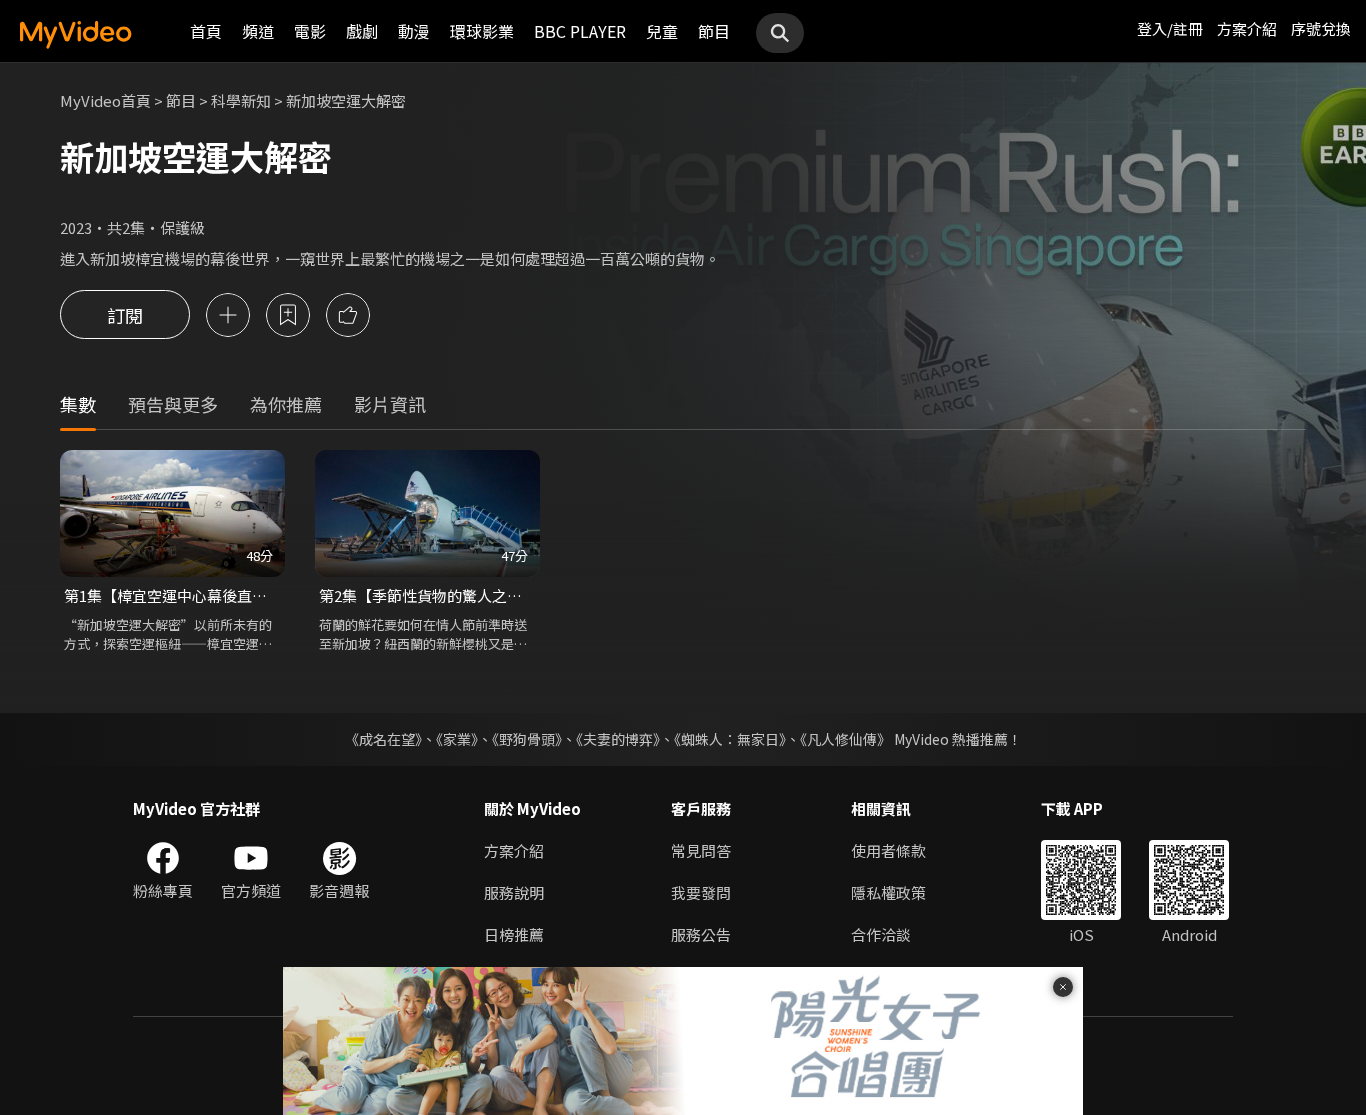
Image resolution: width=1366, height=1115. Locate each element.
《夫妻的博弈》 (618, 739)
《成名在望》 (383, 739)
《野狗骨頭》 (527, 739)
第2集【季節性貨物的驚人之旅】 (427, 595)
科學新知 (241, 100)
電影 (310, 31)
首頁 (206, 31)
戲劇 (362, 31)
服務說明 (514, 892)
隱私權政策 (888, 892)
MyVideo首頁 (105, 100)
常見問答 (701, 850)
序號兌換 (1321, 28)
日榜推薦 (514, 934)
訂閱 (125, 315)
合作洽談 (881, 934)
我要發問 (701, 892)
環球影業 (482, 31)
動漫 (414, 31)
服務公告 (701, 934)
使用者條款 (888, 850)
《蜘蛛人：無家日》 (730, 739)
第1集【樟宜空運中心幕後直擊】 (172, 595)
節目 (714, 31)
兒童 (662, 31)
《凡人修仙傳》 (845, 739)
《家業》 (457, 739)
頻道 (258, 31)
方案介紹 (1247, 28)
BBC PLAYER (580, 31)
